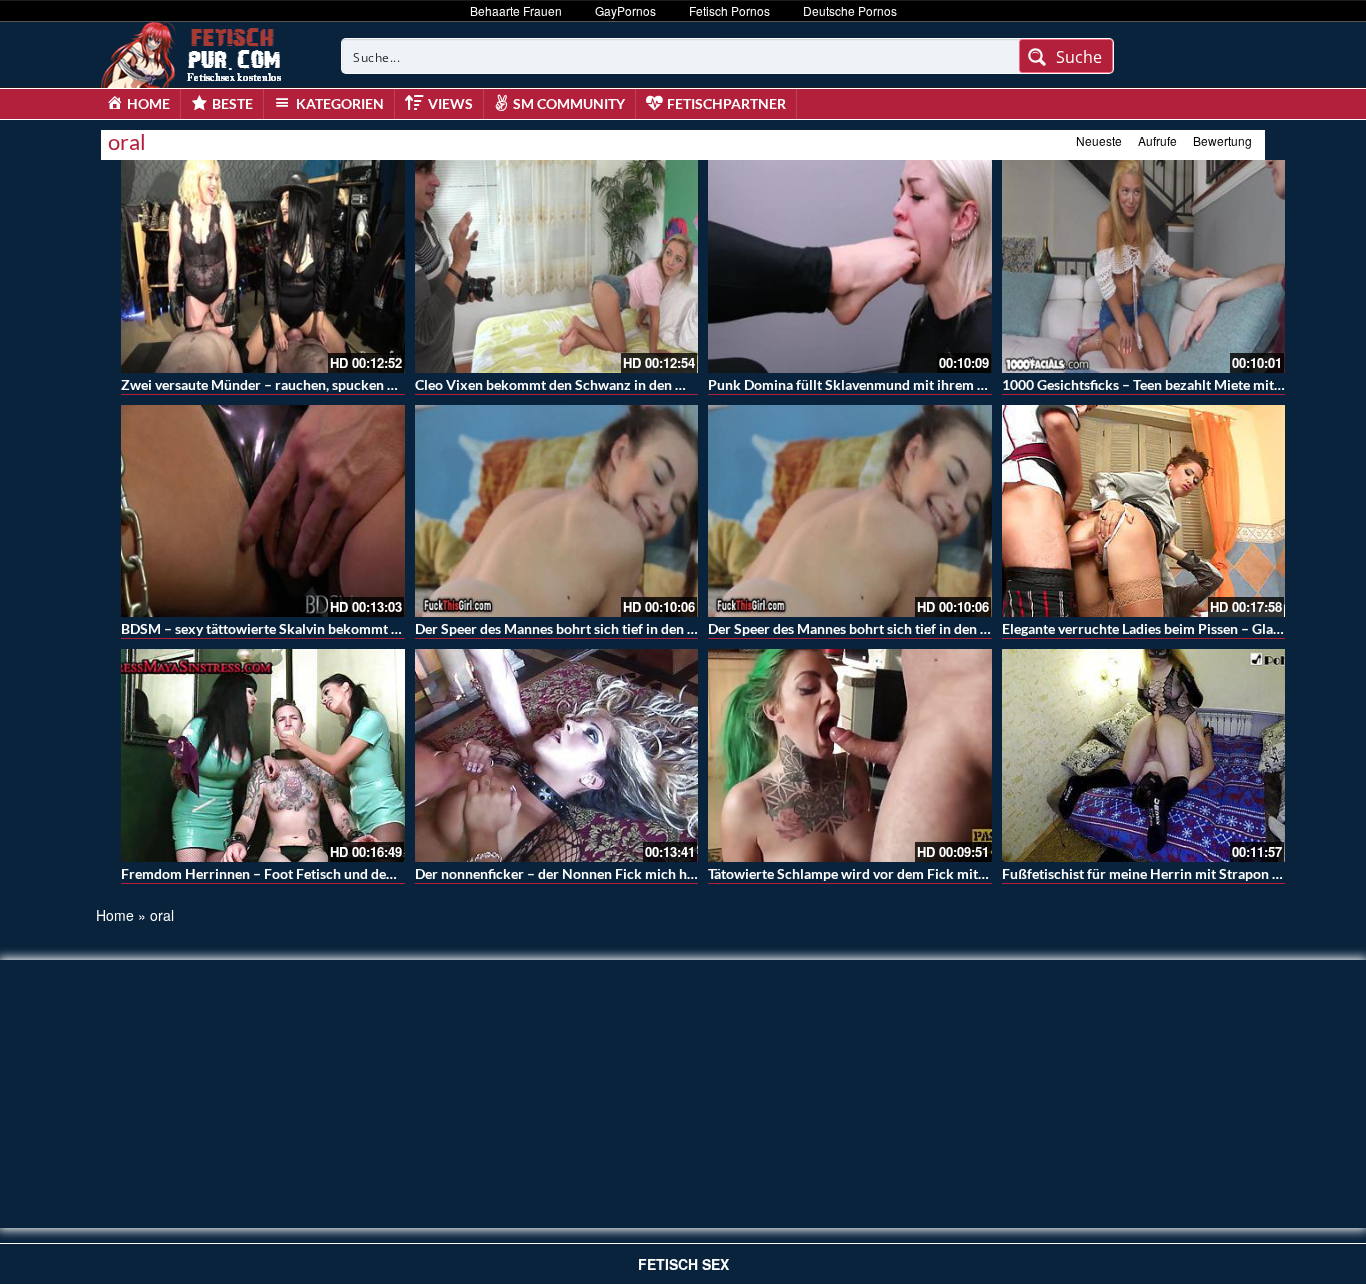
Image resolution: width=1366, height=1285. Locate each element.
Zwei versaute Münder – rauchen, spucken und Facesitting (301, 384)
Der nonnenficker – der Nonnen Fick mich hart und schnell (597, 873)
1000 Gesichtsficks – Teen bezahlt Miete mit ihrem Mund (1178, 384)
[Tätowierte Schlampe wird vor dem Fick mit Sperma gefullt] (850, 755)
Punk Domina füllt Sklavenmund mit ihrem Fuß (855, 384)
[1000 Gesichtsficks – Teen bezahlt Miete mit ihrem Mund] (1144, 266)
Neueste (1099, 140)
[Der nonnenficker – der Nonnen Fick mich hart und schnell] (557, 755)
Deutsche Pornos (850, 10)
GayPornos (625, 10)
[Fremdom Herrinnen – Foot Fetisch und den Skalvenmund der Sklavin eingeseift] (263, 755)
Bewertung (1222, 140)
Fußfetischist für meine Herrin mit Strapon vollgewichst (1176, 873)
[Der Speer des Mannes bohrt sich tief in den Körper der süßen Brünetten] (557, 511)
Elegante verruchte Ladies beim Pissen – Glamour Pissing (1178, 628)
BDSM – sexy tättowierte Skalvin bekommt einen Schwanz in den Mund (343, 628)
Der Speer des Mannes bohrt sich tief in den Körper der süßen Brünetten (639, 628)
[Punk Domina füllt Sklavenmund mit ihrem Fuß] (850, 266)
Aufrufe (1157, 140)
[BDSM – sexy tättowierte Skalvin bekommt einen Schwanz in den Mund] (263, 511)
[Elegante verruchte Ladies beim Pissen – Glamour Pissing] (1144, 511)
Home (115, 915)
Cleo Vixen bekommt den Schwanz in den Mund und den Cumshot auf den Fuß (658, 384)
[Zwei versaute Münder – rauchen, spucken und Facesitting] (263, 266)
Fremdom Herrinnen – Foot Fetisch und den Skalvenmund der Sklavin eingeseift (369, 873)
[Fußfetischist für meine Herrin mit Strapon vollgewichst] (1144, 755)
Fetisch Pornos (729, 10)
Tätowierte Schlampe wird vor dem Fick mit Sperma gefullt (890, 873)
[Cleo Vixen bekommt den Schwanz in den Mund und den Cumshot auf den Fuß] (557, 266)
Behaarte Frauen (516, 10)
